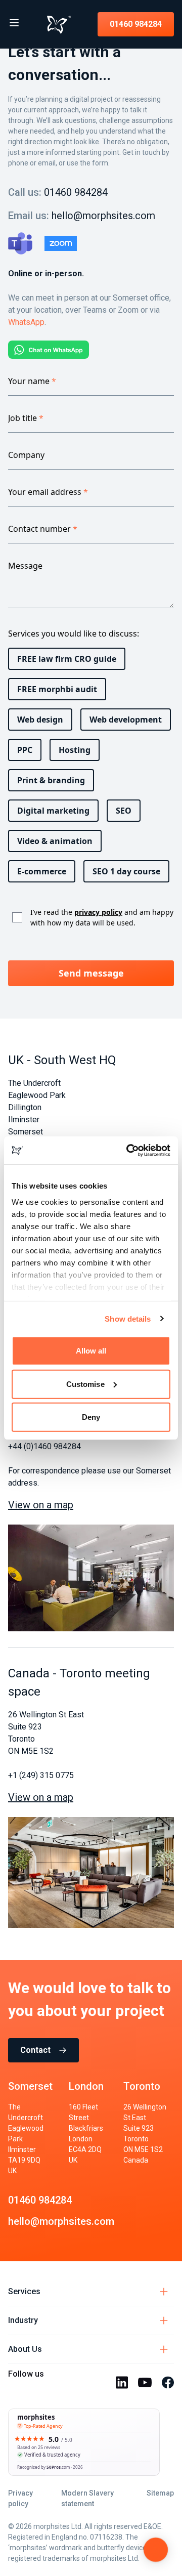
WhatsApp (26, 322)
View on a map (41, 1505)
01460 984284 (136, 24)
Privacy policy (20, 2498)
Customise (85, 1384)
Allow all (91, 1351)
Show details (128, 1318)
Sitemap (160, 2493)
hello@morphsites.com (103, 216)
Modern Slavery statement (87, 2498)
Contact (35, 2050)
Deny (91, 1417)
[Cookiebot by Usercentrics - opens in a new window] (128, 1150)
